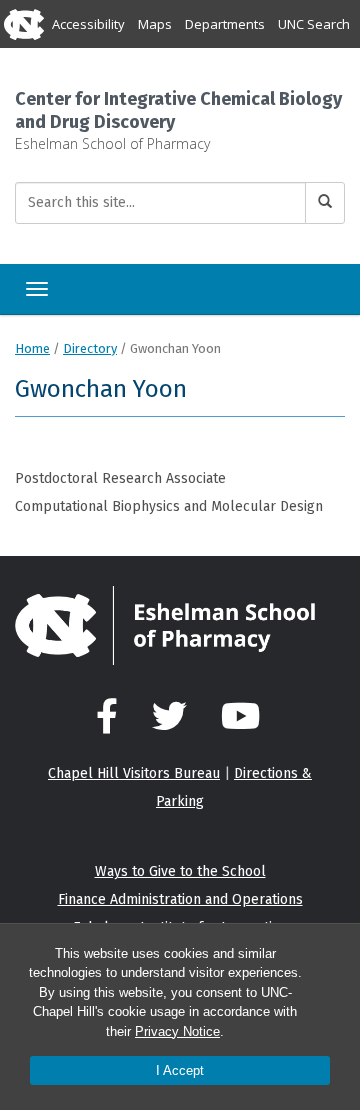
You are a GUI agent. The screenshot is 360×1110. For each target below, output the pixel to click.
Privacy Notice (177, 1031)
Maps (155, 24)
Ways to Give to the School (180, 871)
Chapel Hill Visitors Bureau (134, 773)
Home (32, 348)
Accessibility (88, 24)
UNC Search (314, 24)
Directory (90, 348)
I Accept (180, 1070)
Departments (225, 24)
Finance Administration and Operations (180, 899)
